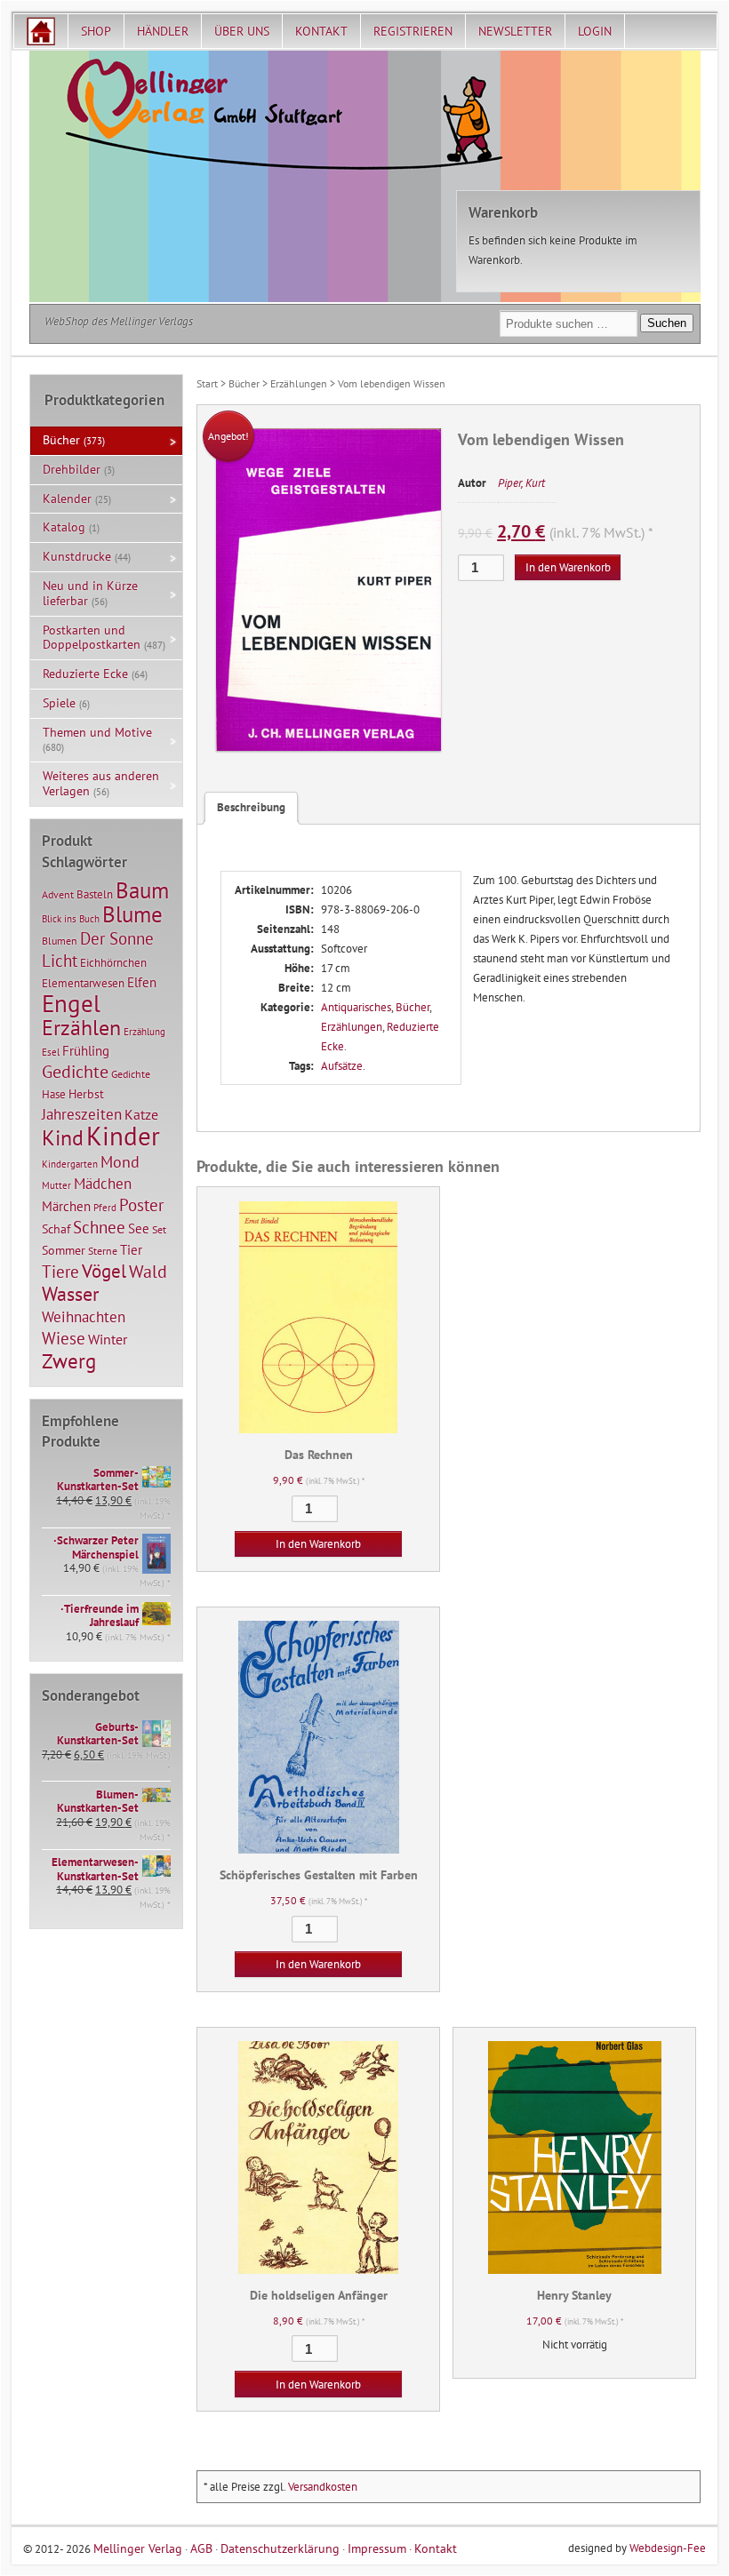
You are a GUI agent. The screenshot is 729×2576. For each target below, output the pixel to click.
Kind (63, 1137)
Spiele (59, 703)
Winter (108, 1339)
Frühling (86, 1051)
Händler (163, 31)
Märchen (66, 1206)
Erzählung (144, 1032)
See (139, 1228)
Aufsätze (342, 1066)
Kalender (67, 498)
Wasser (70, 1294)
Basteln (95, 894)
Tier (131, 1249)
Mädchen (103, 1183)
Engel (71, 1003)
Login (595, 31)
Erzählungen (299, 383)
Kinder (123, 1136)
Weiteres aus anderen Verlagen (101, 783)
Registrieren (413, 31)
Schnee (99, 1227)
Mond (120, 1161)
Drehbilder (72, 469)
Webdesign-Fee (668, 2548)
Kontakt (321, 31)
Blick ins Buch (71, 919)
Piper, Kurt (521, 483)
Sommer (64, 1250)
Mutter (56, 1185)
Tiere (60, 1271)
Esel (51, 1052)
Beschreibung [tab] (251, 807)
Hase (54, 1094)
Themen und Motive (97, 732)
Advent (58, 894)
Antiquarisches (356, 1007)
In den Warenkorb (568, 567)
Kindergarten (70, 1164)
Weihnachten (84, 1316)
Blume (132, 914)
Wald (148, 1272)
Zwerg (69, 1360)
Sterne (103, 1251)
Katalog (64, 527)
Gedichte (75, 1071)
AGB (201, 2548)
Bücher (244, 383)
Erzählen (81, 1028)
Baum (142, 890)
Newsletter (515, 31)
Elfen (142, 982)
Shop (96, 31)
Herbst (86, 1094)
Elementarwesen (83, 983)
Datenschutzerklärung (280, 2548)
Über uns (242, 31)
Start (207, 383)
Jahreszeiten (82, 1114)
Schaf (56, 1229)
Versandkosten (323, 2487)
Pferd (105, 1208)
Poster (141, 1205)
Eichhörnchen (113, 962)
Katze (141, 1114)
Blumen (60, 941)
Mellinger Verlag (138, 2548)
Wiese (64, 1338)
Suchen (667, 323)
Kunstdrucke (77, 556)
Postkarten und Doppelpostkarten (92, 638)
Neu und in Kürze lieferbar (90, 593)
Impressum (377, 2548)
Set (159, 1229)
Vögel (104, 1271)
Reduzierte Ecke (85, 674)
